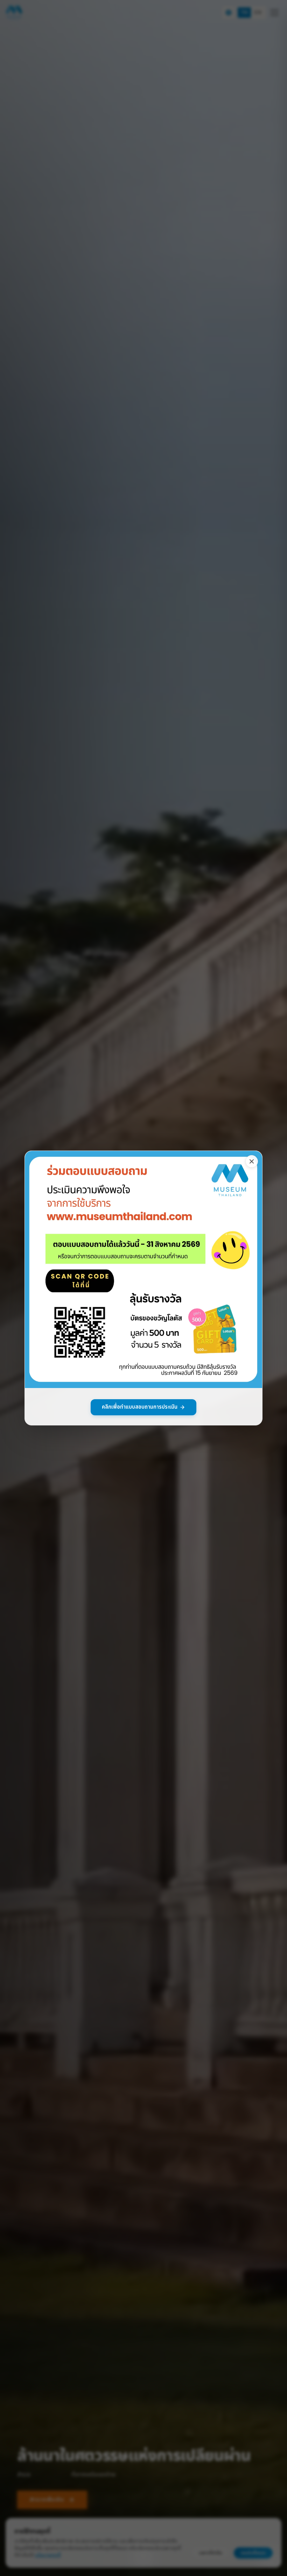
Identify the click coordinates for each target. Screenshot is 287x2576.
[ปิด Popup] (252, 1161)
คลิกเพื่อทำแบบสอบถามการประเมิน (140, 1407)
